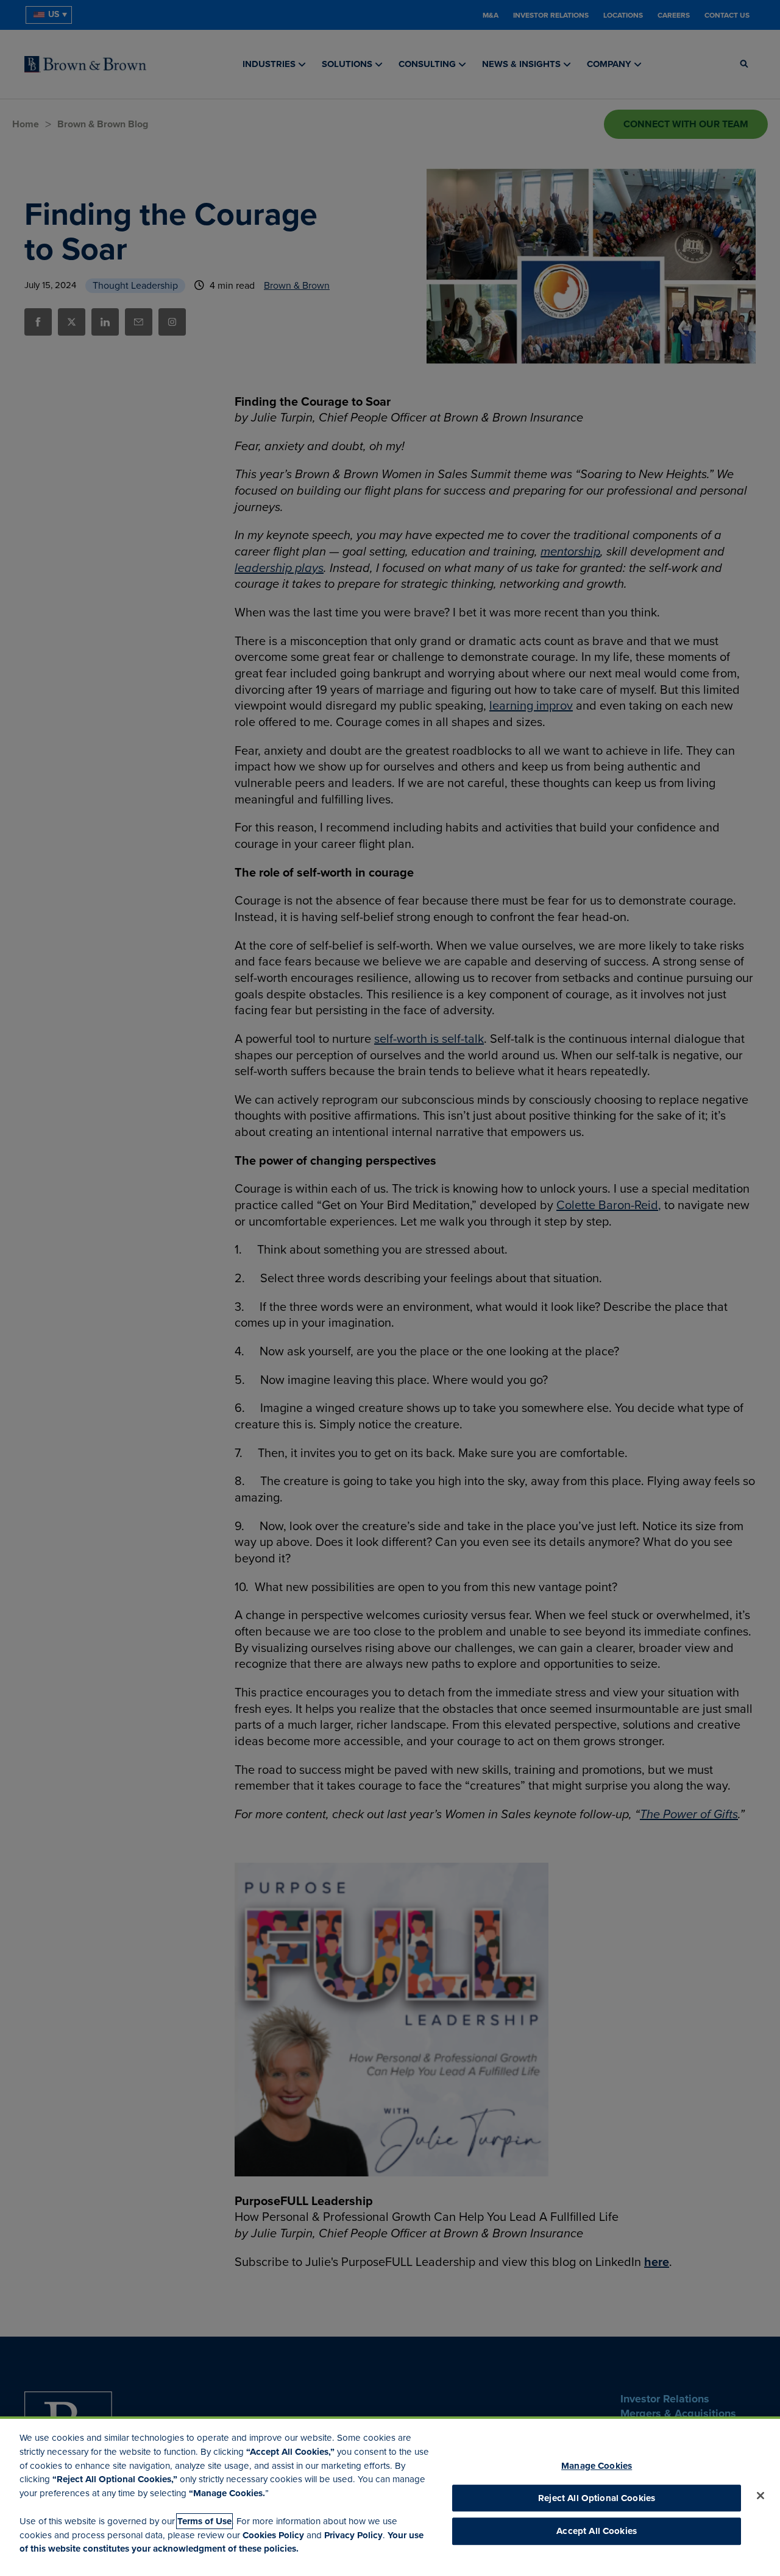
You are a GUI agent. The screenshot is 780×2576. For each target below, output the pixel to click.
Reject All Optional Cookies (597, 2498)
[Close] (760, 2496)
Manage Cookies (597, 2466)
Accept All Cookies (597, 2532)
